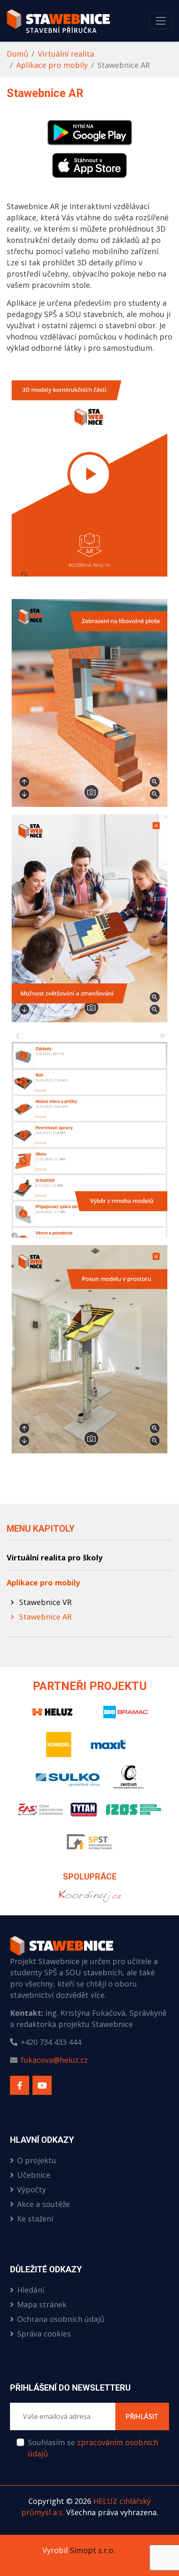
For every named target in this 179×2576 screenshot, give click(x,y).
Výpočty (31, 2189)
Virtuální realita (66, 54)
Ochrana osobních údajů (61, 2319)
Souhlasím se (93, 2448)
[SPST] (89, 1846)
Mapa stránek (42, 2304)
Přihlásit (142, 2416)
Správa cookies (44, 2334)
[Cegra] (129, 1781)
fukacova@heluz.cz (54, 2060)
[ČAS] (40, 1813)
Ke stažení (35, 2219)
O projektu (37, 2160)
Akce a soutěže (44, 2204)
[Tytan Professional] (85, 1813)
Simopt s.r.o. (92, 2550)
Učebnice (34, 2175)
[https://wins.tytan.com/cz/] (89, 1900)
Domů (17, 54)
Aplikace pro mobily (52, 65)
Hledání (31, 2290)
